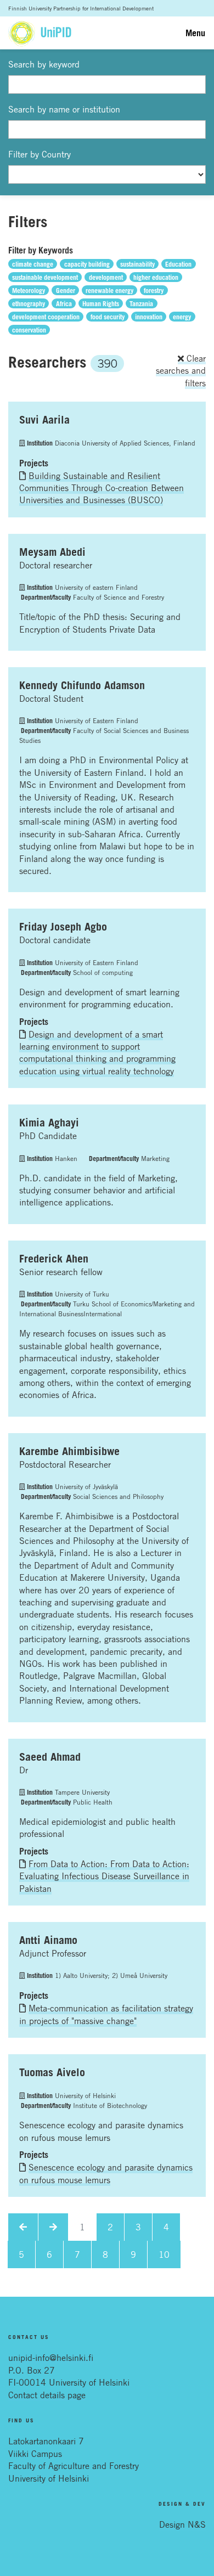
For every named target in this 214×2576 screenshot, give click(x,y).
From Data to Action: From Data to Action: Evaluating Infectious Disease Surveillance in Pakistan (104, 1876)
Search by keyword (44, 64)
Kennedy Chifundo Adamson (82, 685)
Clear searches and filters (181, 371)
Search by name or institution (64, 109)
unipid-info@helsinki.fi (51, 2358)
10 (164, 2254)
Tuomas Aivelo (52, 2072)
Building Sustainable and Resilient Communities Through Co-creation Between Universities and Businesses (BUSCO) (102, 488)
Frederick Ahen (54, 1259)
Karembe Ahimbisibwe (69, 1451)
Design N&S (182, 2524)
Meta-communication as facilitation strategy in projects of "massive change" (106, 2014)
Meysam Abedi (52, 552)
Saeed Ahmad (50, 1757)
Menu (195, 33)
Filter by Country (40, 154)
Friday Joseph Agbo (63, 927)
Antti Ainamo (48, 1940)
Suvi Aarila (44, 420)
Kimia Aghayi (49, 1123)
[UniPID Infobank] (40, 33)
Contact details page (47, 2395)
